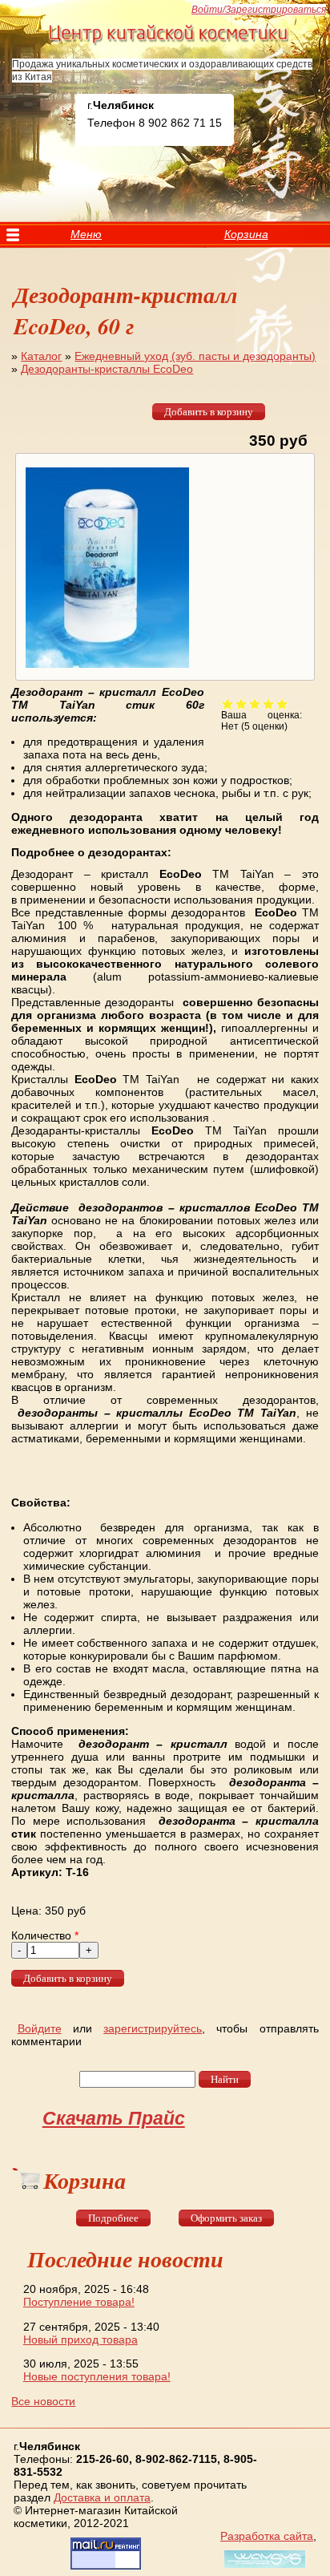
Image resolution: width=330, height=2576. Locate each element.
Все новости (43, 2401)
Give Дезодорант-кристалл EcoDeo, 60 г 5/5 (282, 704)
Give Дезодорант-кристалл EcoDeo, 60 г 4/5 (269, 704)
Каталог (41, 356)
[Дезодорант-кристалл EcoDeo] (105, 668)
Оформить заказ (226, 2218)
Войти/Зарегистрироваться (259, 10)
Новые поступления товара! (97, 2376)
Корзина (246, 234)
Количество (45, 1935)
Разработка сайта (267, 2536)
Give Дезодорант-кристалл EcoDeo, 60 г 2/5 (241, 704)
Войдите (40, 2028)
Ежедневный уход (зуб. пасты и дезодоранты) (195, 356)
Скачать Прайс (114, 2118)
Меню (86, 234)
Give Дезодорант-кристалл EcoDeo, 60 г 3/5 (255, 704)
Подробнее (113, 2218)
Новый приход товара (80, 2339)
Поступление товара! (79, 2302)
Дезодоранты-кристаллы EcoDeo (107, 369)
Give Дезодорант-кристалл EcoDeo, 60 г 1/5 (228, 704)
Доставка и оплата (102, 2497)
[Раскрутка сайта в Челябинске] (263, 2568)
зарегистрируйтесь (153, 2028)
